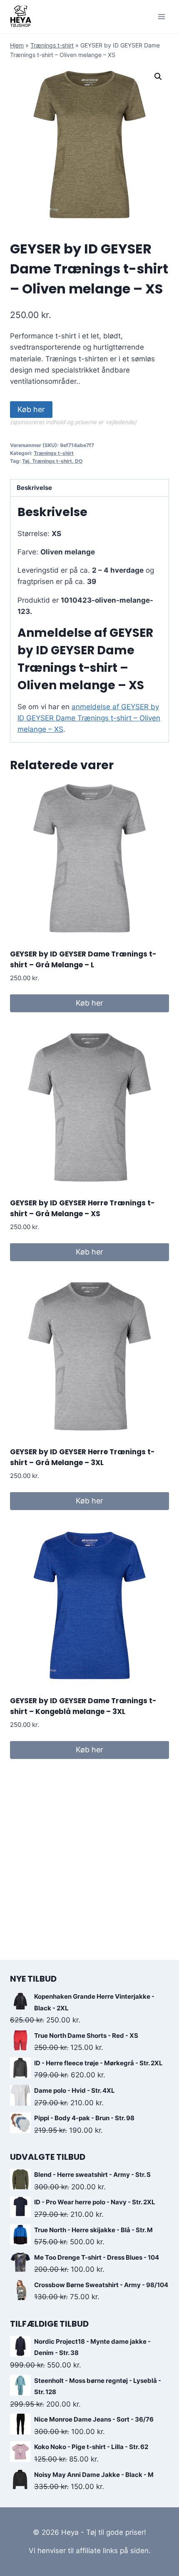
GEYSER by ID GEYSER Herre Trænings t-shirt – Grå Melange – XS (82, 1208)
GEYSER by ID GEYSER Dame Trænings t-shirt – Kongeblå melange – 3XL (83, 1706)
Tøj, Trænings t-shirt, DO (52, 461)
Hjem (17, 45)
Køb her (31, 409)
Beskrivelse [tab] (34, 488)
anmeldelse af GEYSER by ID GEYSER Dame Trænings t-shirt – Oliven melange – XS (89, 718)
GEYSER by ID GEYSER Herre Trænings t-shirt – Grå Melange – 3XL (82, 1457)
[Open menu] (161, 16)
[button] (158, 77)
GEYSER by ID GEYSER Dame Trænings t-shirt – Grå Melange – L (83, 959)
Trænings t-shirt (52, 45)
